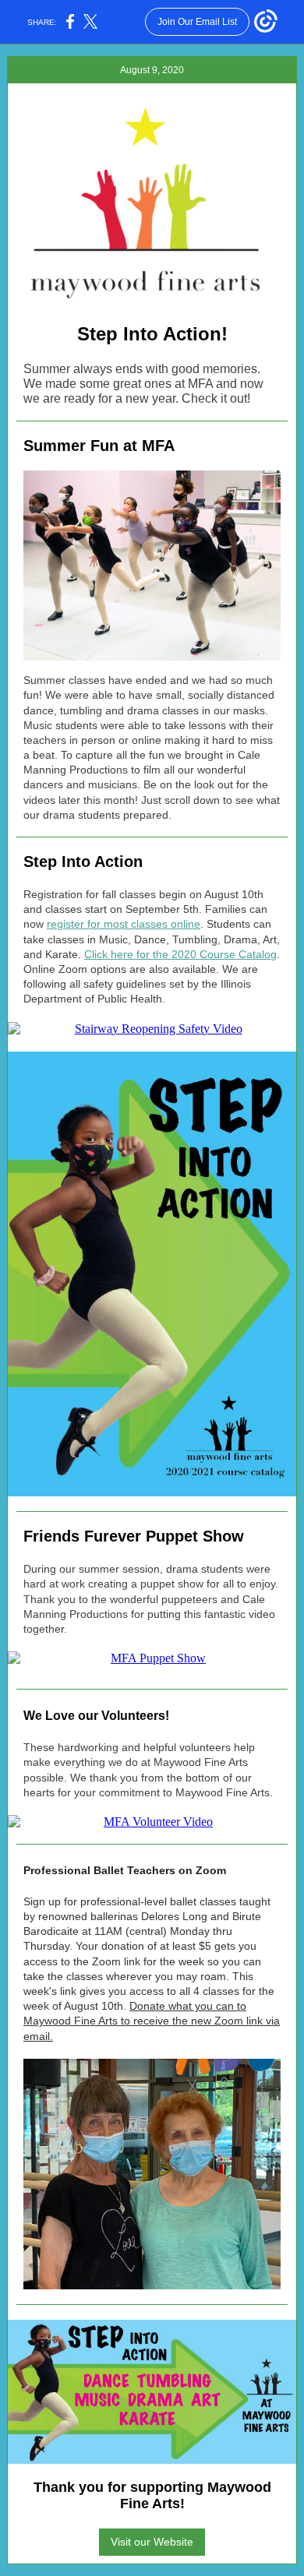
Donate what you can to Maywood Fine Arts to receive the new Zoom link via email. (152, 2021)
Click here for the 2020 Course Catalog (180, 954)
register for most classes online (124, 924)
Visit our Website (152, 2542)
